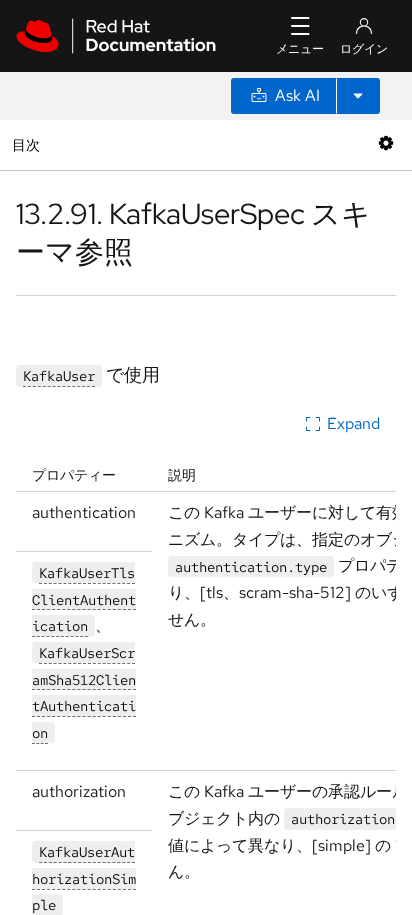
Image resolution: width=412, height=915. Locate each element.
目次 (28, 144)
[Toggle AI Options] (358, 96)
